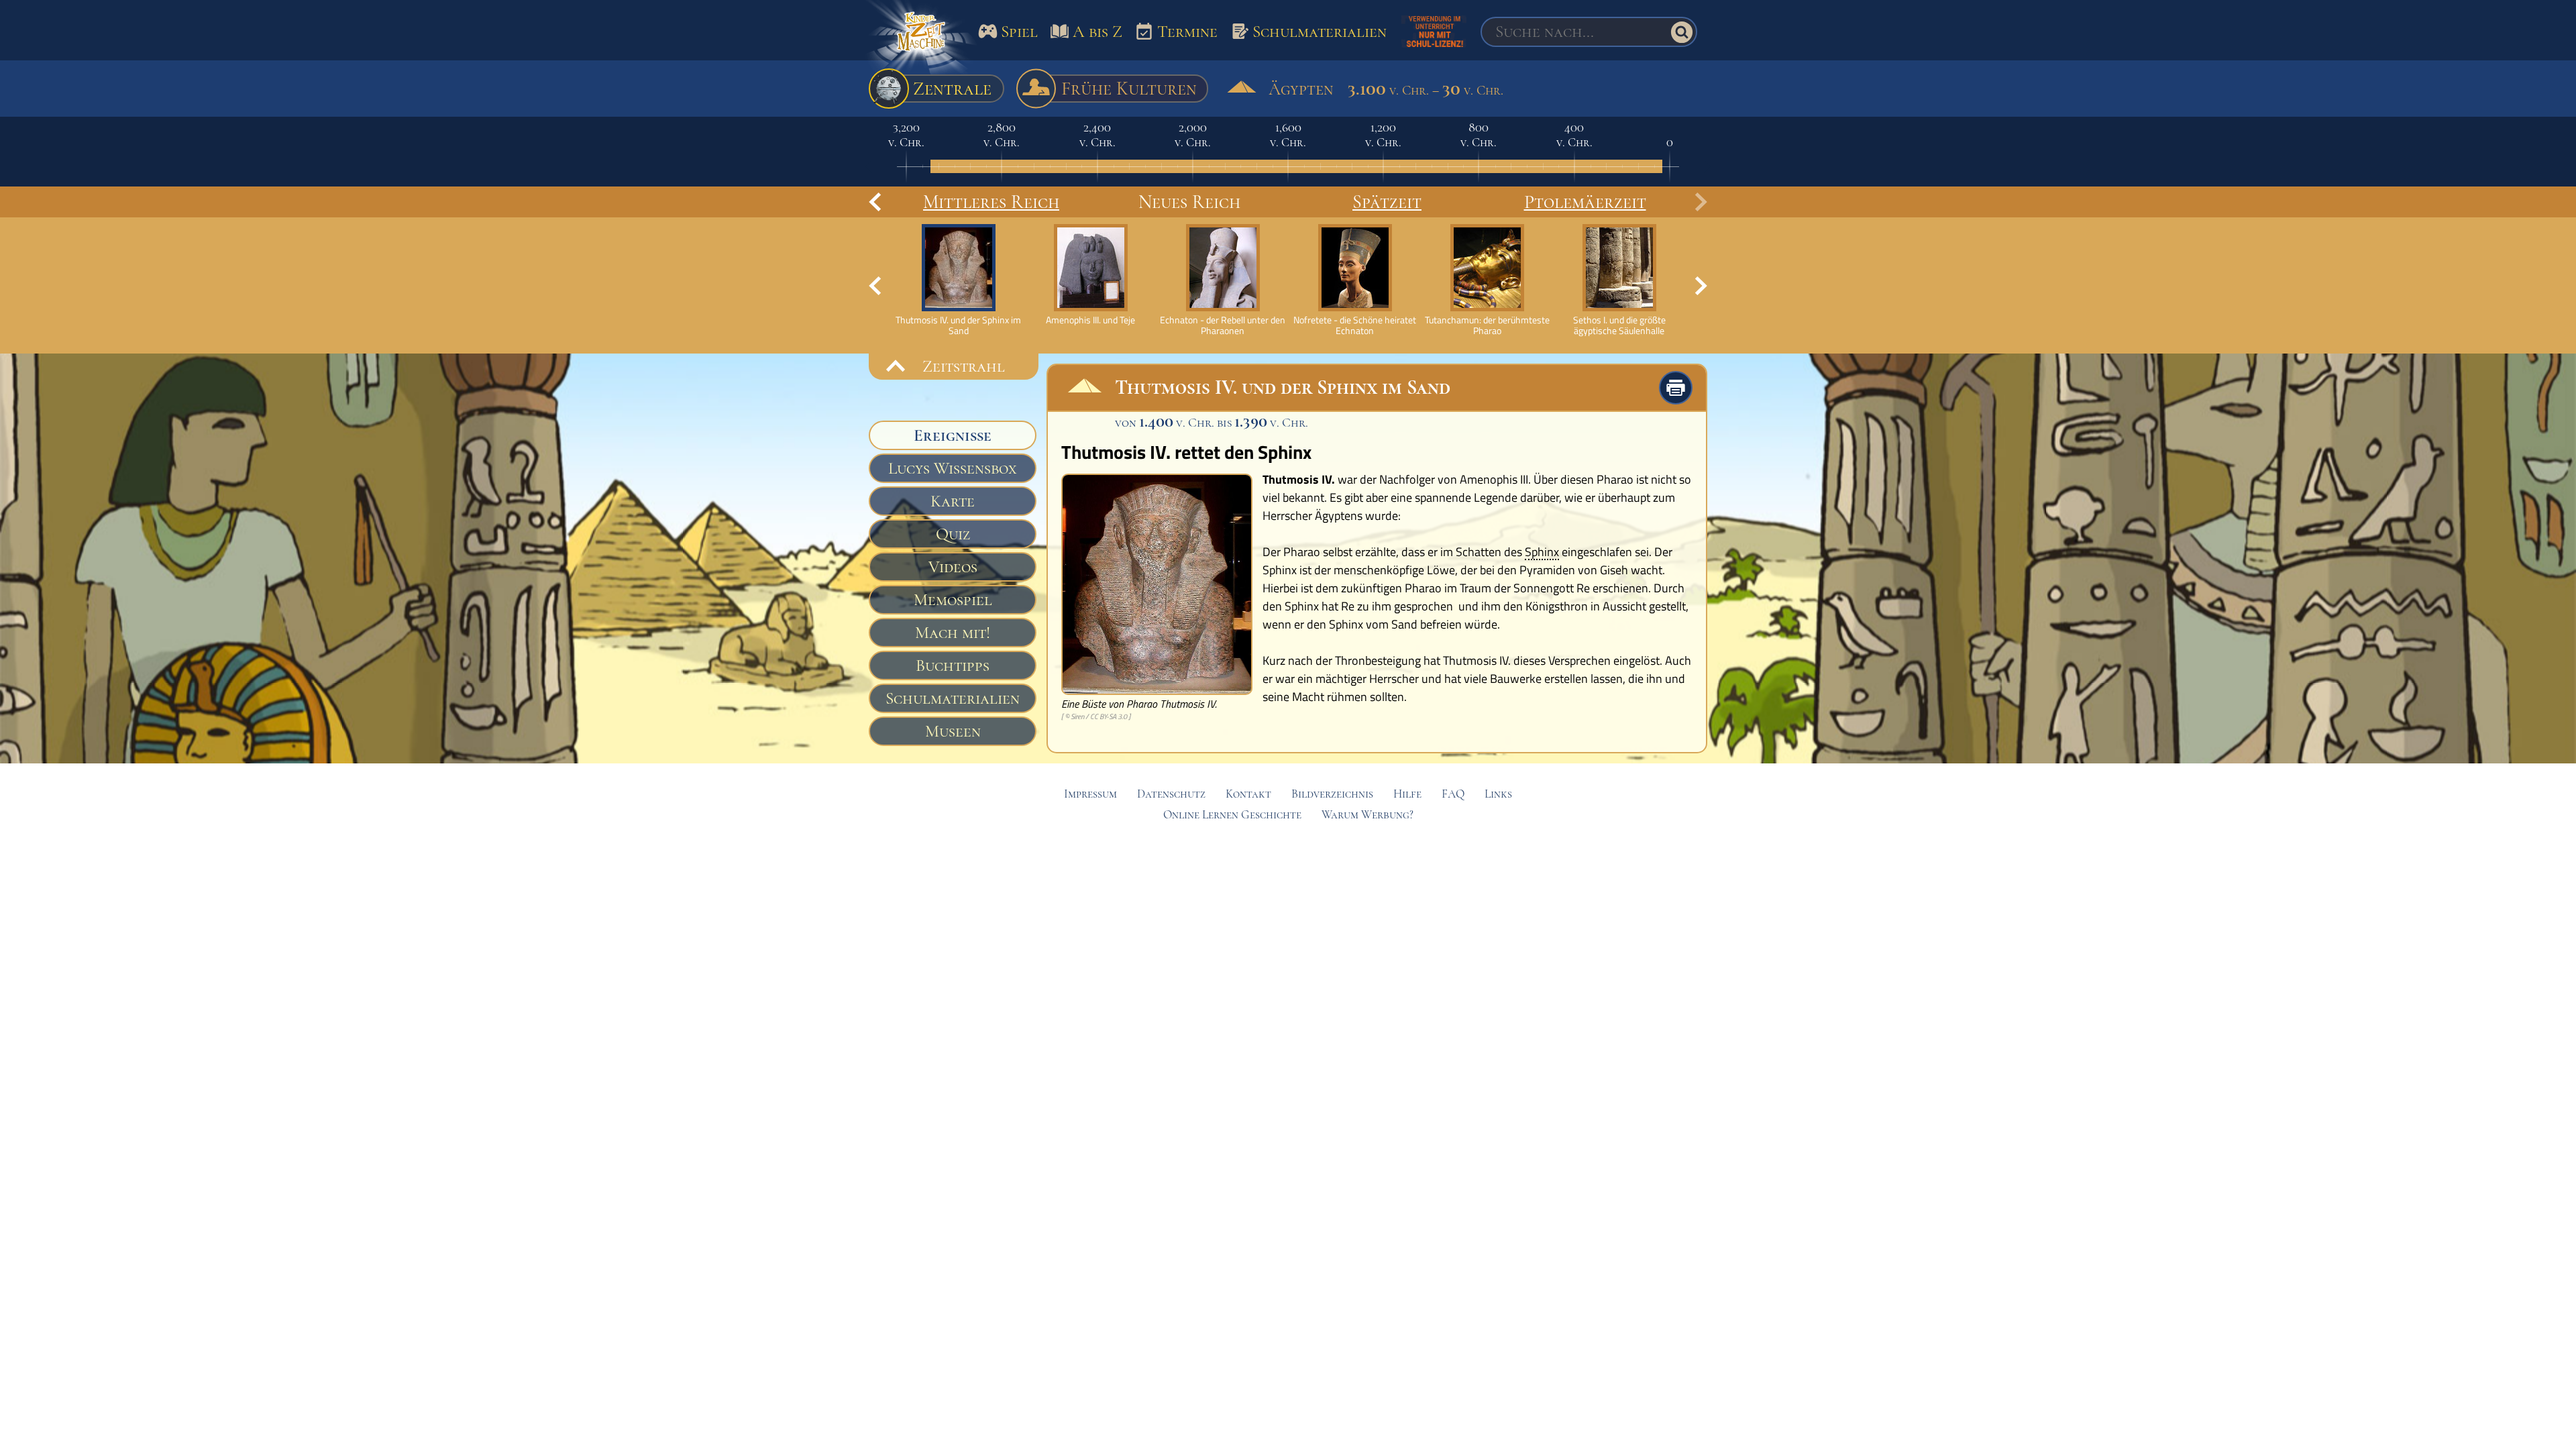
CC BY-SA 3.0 (1109, 716)
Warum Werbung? (1367, 815)
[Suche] (1682, 32)
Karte (953, 501)
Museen (953, 731)
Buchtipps (953, 665)
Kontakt (1248, 794)
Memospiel (953, 600)
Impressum (1090, 794)
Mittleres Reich (991, 202)
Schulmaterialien (953, 698)
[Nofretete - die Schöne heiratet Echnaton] (1355, 280)
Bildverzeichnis (1332, 794)
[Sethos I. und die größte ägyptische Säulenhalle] (1619, 280)
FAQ (1453, 794)
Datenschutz (1171, 794)
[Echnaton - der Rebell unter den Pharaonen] (1223, 280)
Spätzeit (1387, 202)
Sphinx (1542, 553)
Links (1498, 794)
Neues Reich (1189, 202)
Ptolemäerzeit (1585, 202)
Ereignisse (953, 435)
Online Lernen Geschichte (1232, 815)
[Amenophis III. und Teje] (1090, 275)
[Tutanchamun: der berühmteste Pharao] (1487, 280)
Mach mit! (953, 633)
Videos (953, 567)
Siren (1077, 716)
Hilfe (1407, 794)
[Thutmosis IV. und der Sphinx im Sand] (958, 280)
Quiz (953, 534)
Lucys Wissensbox (953, 468)
